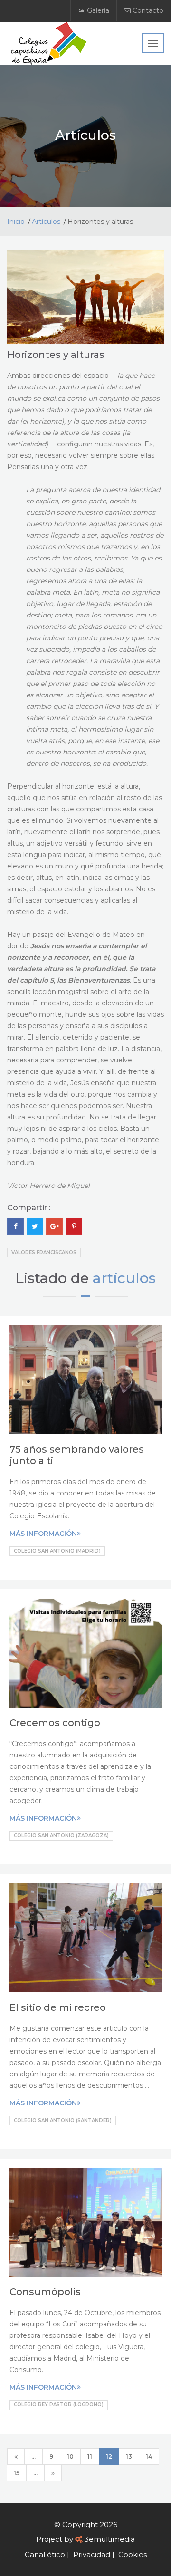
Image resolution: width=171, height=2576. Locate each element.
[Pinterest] (74, 1226)
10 (70, 2456)
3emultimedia (110, 2539)
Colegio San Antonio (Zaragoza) (61, 1836)
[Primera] (16, 2456)
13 (129, 2456)
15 (17, 2473)
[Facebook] (15, 1226)
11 (90, 2456)
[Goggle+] (54, 1226)
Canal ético (45, 2554)
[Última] (53, 2473)
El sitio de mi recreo (58, 2007)
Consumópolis (45, 2292)
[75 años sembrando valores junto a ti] (85, 1380)
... (33, 2456)
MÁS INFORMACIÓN (43, 1534)
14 (149, 2456)
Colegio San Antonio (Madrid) (57, 1551)
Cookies (133, 2554)
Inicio (16, 222)
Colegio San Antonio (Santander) (63, 2120)
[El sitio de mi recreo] (85, 1938)
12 (109, 2456)
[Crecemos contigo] (85, 1653)
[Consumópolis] (85, 2223)
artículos (124, 1278)
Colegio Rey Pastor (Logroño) (59, 2405)
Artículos (46, 222)
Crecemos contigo (55, 1723)
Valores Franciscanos (44, 1252)
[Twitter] (35, 1226)
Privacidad (92, 2554)
